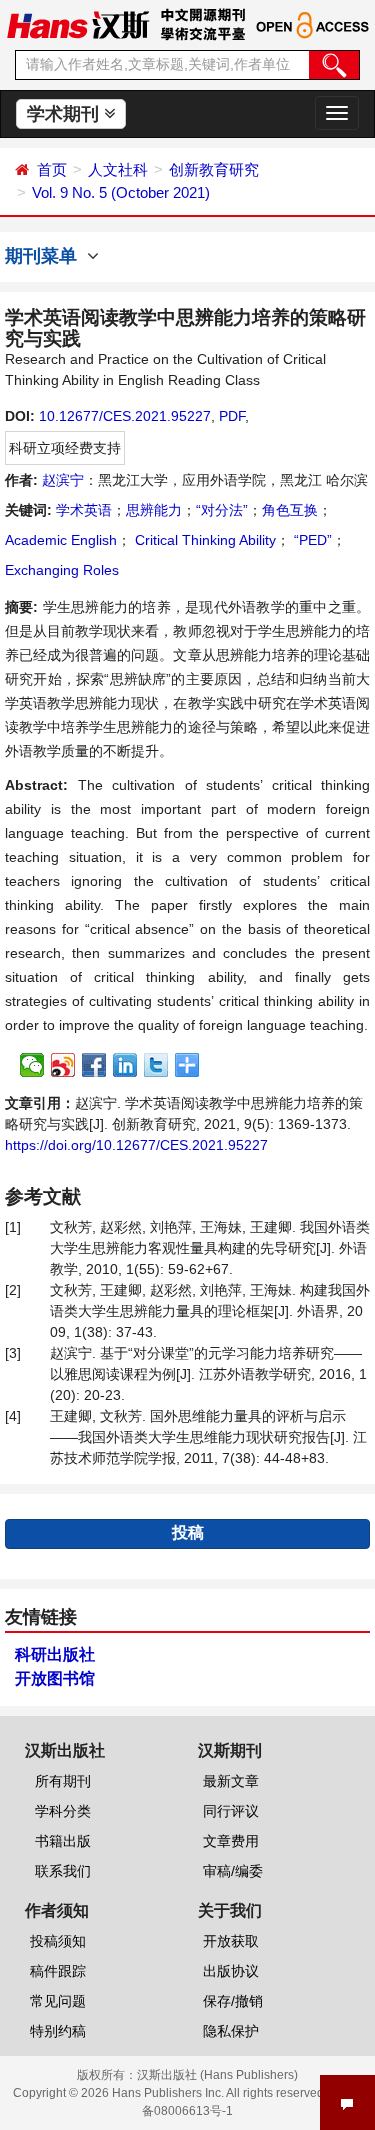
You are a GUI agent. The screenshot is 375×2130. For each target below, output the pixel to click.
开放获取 (231, 1941)
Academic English (61, 540)
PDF (232, 416)
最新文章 (231, 1781)
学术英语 (84, 510)
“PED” (311, 540)
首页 (52, 169)
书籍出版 (63, 1841)
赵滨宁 (63, 480)
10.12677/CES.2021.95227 (125, 416)
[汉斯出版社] (78, 24)
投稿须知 (58, 1941)
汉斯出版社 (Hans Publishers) (217, 2075)
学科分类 (63, 1811)
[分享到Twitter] (156, 1065)
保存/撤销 (233, 2001)
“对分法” (222, 510)
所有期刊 (63, 1781)
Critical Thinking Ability (203, 540)
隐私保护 (231, 2031)
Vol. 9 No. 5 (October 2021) (121, 192)
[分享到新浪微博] (63, 1065)
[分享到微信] (32, 1065)
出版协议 (231, 1971)
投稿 (188, 1532)
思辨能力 (154, 510)
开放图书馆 (55, 1678)
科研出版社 (55, 1654)
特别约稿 (58, 2031)
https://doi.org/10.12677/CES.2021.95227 (136, 1145)
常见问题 (58, 2001)
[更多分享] (187, 1065)
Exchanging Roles (62, 570)
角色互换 (290, 510)
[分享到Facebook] (94, 1065)
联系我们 (63, 1871)
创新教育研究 (214, 169)
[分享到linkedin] (125, 1065)
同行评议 (231, 1811)
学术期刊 (65, 114)
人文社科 (118, 169)
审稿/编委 (233, 1871)
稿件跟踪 (58, 1971)
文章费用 (231, 1841)
